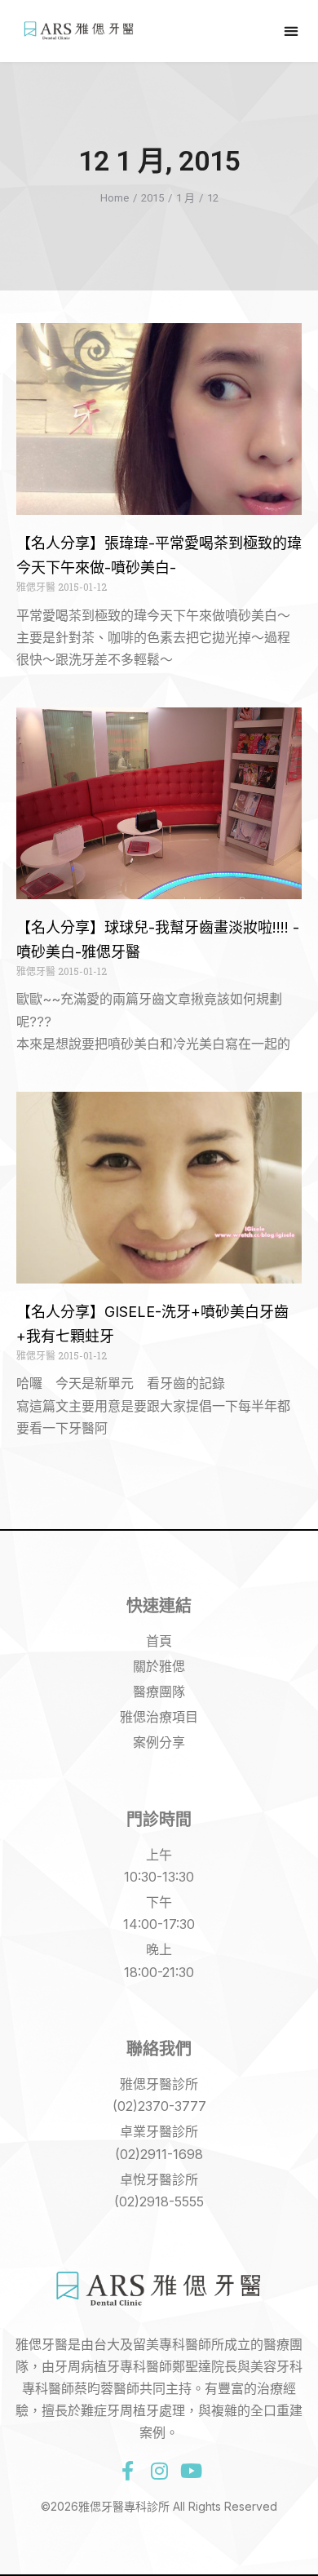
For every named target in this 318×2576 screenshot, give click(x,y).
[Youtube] (191, 2471)
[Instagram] (159, 2471)
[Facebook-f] (127, 2471)
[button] (291, 31)
